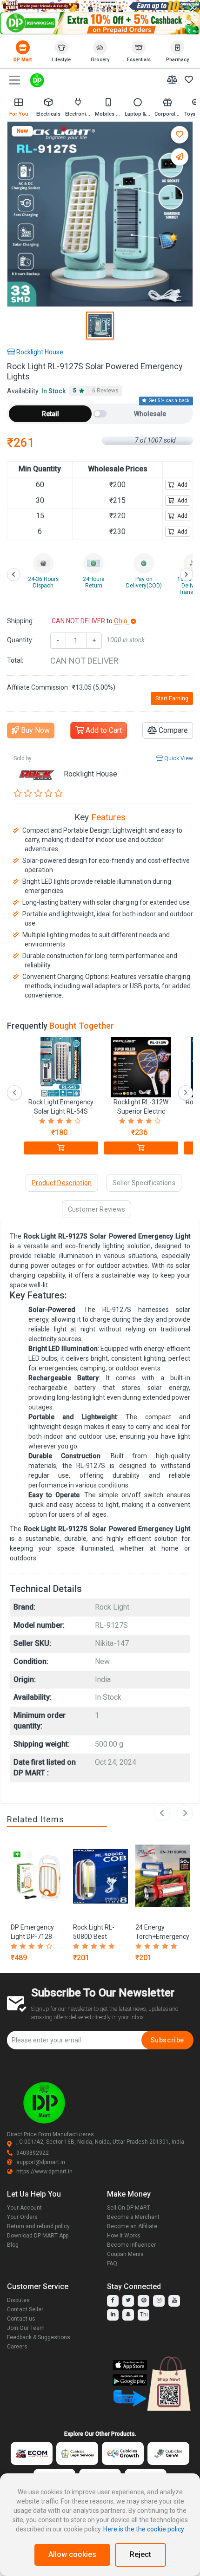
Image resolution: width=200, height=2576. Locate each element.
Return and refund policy (38, 2226)
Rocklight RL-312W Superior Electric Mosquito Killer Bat (141, 1111)
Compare (172, 730)
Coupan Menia (125, 2254)
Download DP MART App (38, 2236)
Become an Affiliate (132, 2226)
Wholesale (150, 414)
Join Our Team (26, 2328)
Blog (13, 2245)
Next (185, 1813)
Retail (50, 414)
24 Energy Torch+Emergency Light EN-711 (162, 1937)
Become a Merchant (133, 2217)
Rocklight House (39, 352)
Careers (17, 2347)
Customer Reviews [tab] (97, 1209)
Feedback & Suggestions (39, 2337)
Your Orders (22, 2217)
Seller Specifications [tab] (144, 1183)
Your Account (24, 2208)
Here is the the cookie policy (144, 2529)
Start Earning (172, 698)
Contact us (21, 2319)
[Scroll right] (187, 574)
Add (182, 485)
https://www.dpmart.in (44, 2172)
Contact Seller (25, 2309)
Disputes (18, 2300)
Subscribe (167, 2040)
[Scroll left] (13, 574)
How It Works (124, 2236)
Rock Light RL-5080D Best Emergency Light (98, 1937)
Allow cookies (72, 2554)
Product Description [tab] (62, 1183)
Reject (140, 2554)
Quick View (178, 758)
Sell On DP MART (129, 2208)
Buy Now (34, 730)
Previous (162, 1813)
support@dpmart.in (41, 2162)
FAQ (112, 2263)
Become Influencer (131, 2245)
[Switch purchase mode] (100, 414)
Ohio (121, 621)
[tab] (96, 391)
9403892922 (33, 2153)
